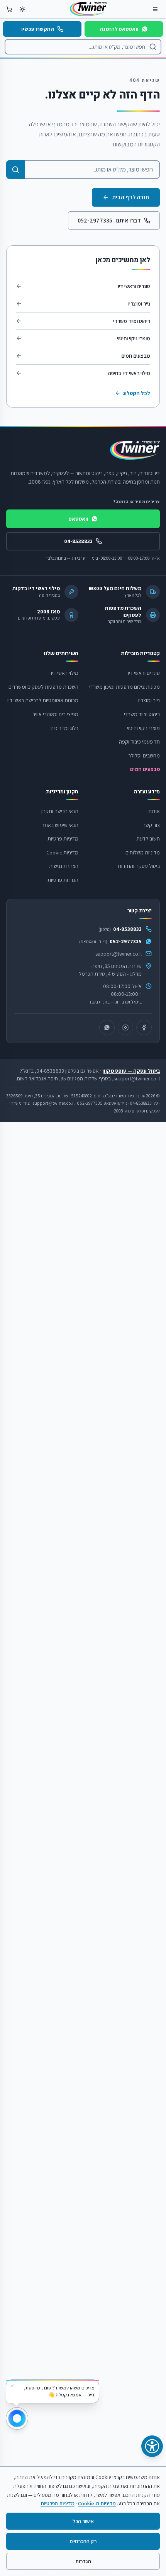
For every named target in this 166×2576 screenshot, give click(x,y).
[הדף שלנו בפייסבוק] (144, 1027)
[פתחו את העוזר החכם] (17, 2418)
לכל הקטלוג (136, 393)
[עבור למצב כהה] (22, 9)
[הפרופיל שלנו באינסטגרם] (125, 1027)
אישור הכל (83, 2521)
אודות (154, 811)
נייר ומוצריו (139, 304)
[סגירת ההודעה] (12, 2386)
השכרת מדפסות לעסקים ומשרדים (43, 687)
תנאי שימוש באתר (60, 825)
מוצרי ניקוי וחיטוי (134, 338)
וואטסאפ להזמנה (119, 29)
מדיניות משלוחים (143, 852)
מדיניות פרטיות (63, 839)
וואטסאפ (79, 519)
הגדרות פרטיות (63, 880)
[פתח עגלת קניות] (9, 9)
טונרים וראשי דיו (134, 286)
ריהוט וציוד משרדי (132, 321)
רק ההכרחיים (83, 2541)
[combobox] (83, 47)
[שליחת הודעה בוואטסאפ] (107, 1027)
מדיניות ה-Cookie (97, 2503)
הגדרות (83, 2561)
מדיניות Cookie (62, 852)
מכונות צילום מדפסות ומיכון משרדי (124, 687)
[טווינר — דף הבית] (88, 9)
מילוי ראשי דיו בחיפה (129, 373)
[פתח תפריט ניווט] (155, 9)
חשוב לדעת (148, 839)
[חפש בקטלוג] (15, 170)
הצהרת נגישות (64, 866)
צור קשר (151, 825)
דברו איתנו (109, 220)
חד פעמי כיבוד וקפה (139, 742)
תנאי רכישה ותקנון (60, 811)
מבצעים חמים (136, 356)
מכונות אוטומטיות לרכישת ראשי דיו (43, 700)
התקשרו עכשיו (38, 29)
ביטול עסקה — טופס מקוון (131, 1071)
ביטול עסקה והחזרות (139, 866)
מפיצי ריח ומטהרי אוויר (55, 714)
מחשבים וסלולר (144, 756)
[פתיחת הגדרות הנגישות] (152, 2446)
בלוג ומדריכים (64, 728)
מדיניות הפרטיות (58, 2503)
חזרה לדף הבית (130, 197)
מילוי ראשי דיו (65, 673)
